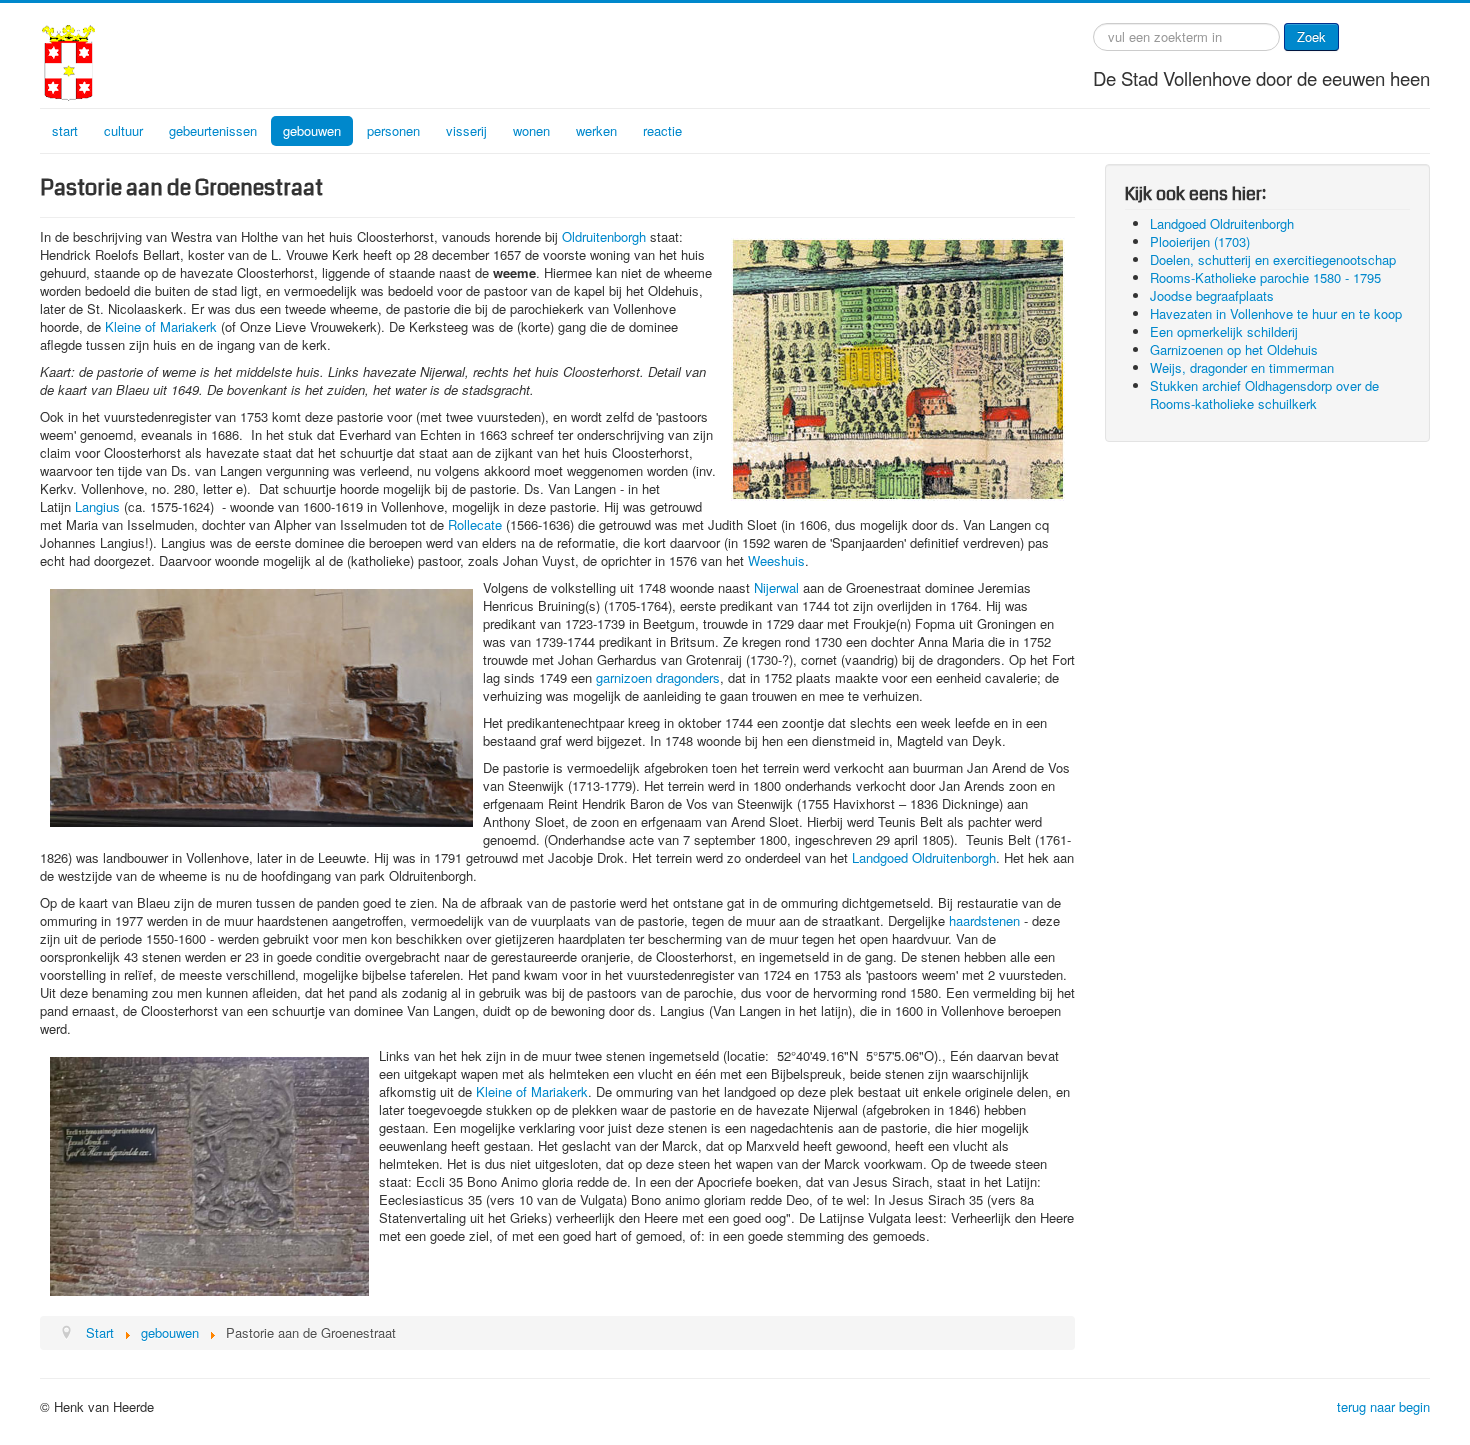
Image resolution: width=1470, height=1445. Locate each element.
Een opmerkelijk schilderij (1224, 331)
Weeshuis (776, 560)
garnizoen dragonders (658, 677)
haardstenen (984, 920)
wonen (531, 130)
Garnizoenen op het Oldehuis (1234, 349)
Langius (97, 506)
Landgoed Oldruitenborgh (924, 857)
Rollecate (475, 524)
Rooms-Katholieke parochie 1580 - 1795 (1265, 277)
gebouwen (312, 130)
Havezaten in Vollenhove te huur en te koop (1276, 313)
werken (596, 130)
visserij (466, 130)
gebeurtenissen (213, 130)
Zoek (1311, 36)
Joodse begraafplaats (1212, 295)
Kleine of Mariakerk (161, 326)
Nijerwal (776, 587)
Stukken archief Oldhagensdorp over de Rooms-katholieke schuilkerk (1264, 394)
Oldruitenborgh (604, 236)
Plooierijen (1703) (1200, 241)
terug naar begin (1383, 1406)
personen (393, 130)
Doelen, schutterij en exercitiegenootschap (1273, 259)
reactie (662, 130)
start (65, 130)
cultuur (123, 130)
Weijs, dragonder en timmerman (1242, 367)
